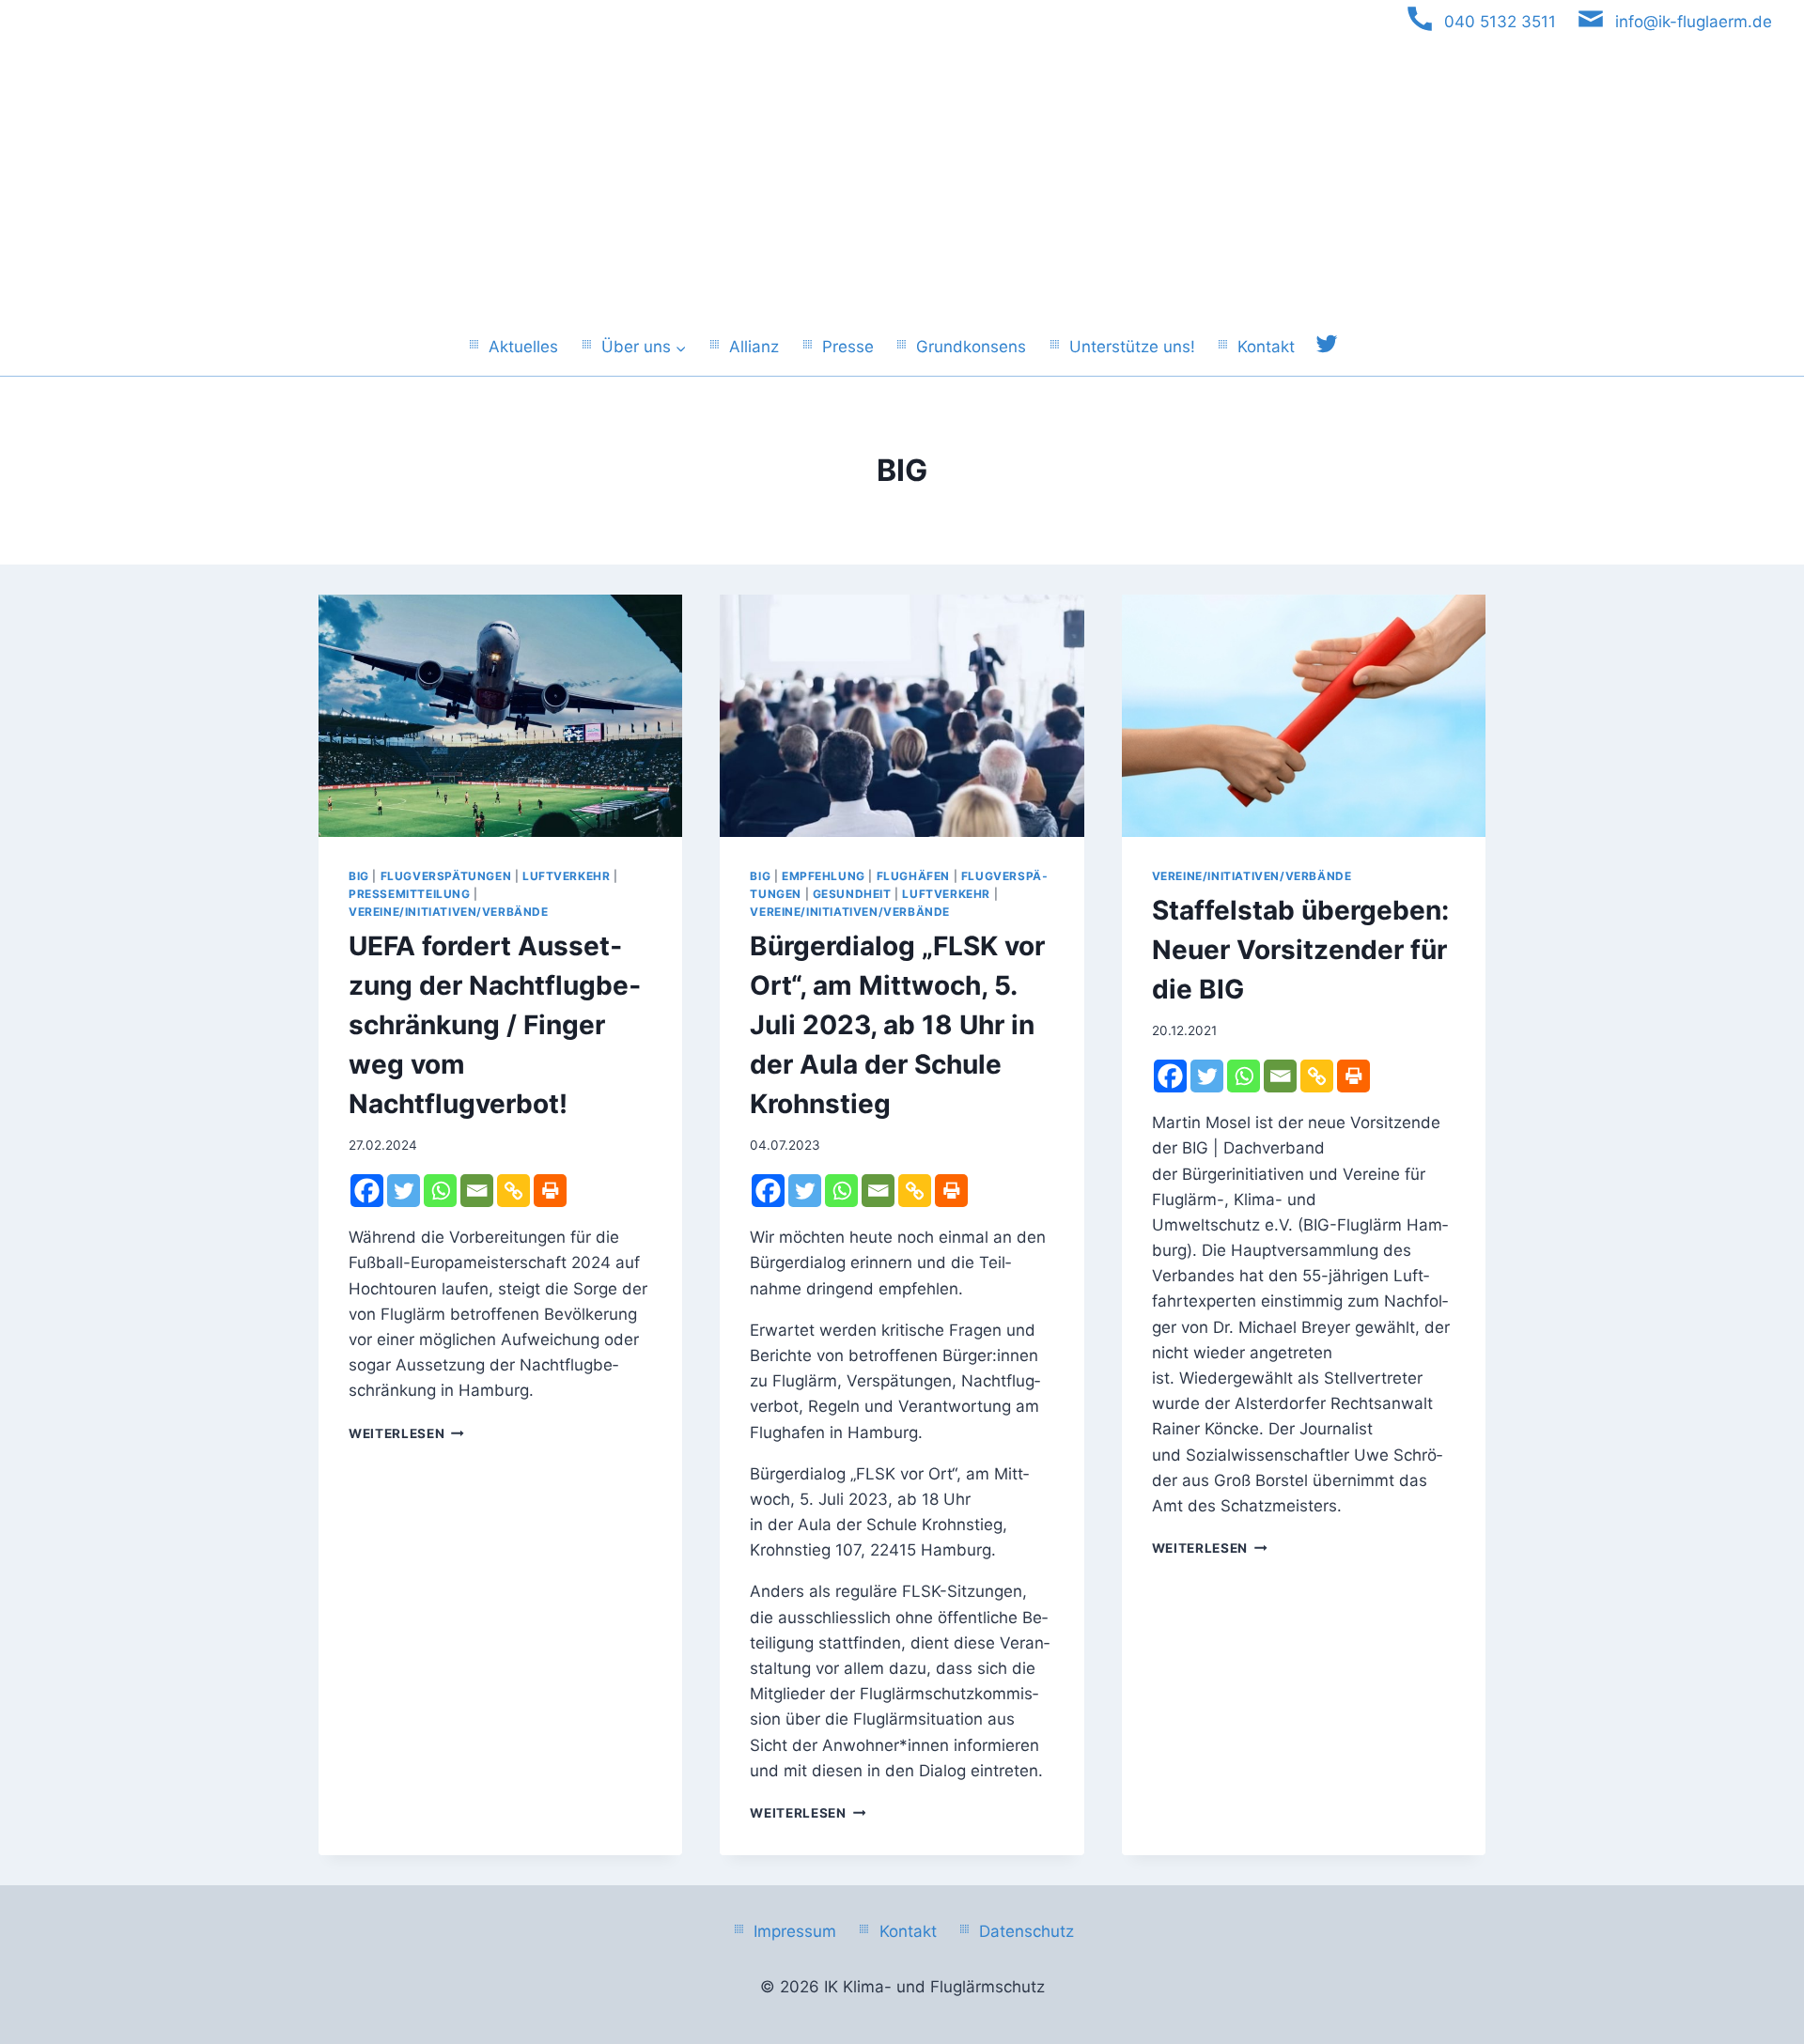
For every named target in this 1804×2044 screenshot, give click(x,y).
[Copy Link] (513, 1191)
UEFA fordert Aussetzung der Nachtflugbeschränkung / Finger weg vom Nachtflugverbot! (495, 1025)
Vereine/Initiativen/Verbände (449, 912)
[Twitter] (404, 1191)
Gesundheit (852, 894)
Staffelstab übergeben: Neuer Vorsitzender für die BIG (1300, 950)
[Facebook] (367, 1191)
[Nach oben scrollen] (1765, 1926)
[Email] (477, 1191)
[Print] (550, 1191)
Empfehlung (824, 876)
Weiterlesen (406, 1433)
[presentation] (500, 716)
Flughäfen (913, 876)
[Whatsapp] (440, 1191)
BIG (359, 876)
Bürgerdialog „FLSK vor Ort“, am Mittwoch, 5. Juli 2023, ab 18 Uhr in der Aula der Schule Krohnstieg (897, 1025)
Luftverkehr (567, 876)
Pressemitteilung (410, 894)
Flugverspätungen (446, 876)
